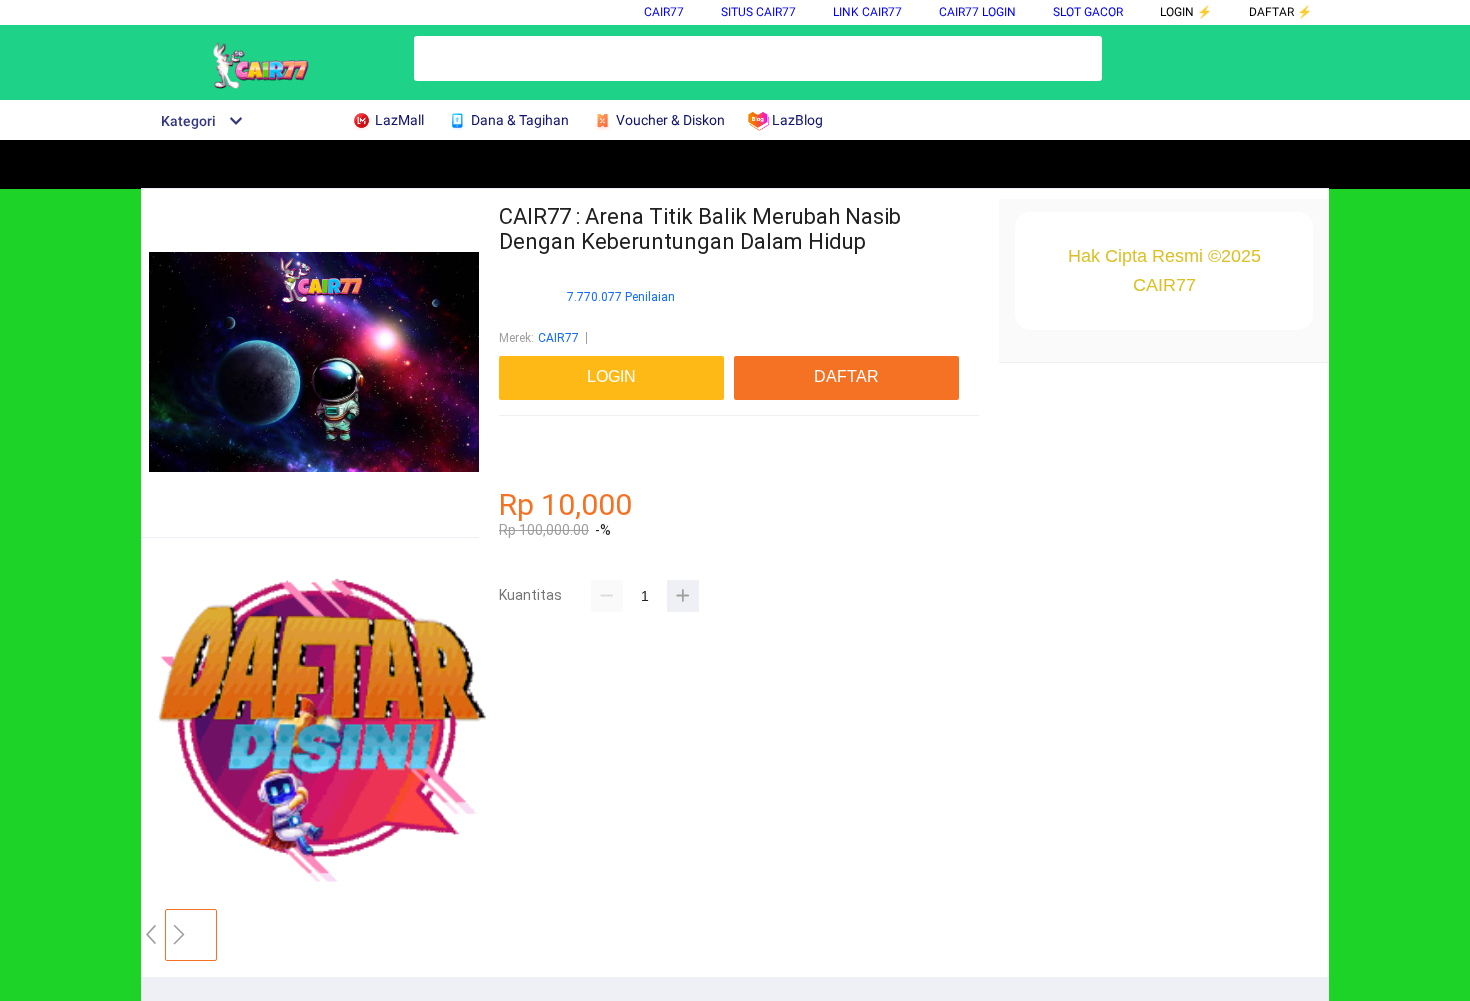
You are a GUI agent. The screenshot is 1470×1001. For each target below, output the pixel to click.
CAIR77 (664, 12)
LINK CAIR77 (867, 12)
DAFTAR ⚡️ (1280, 12)
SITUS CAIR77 (758, 12)
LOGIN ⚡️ (1186, 12)
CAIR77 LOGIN (977, 12)
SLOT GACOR (1088, 12)
